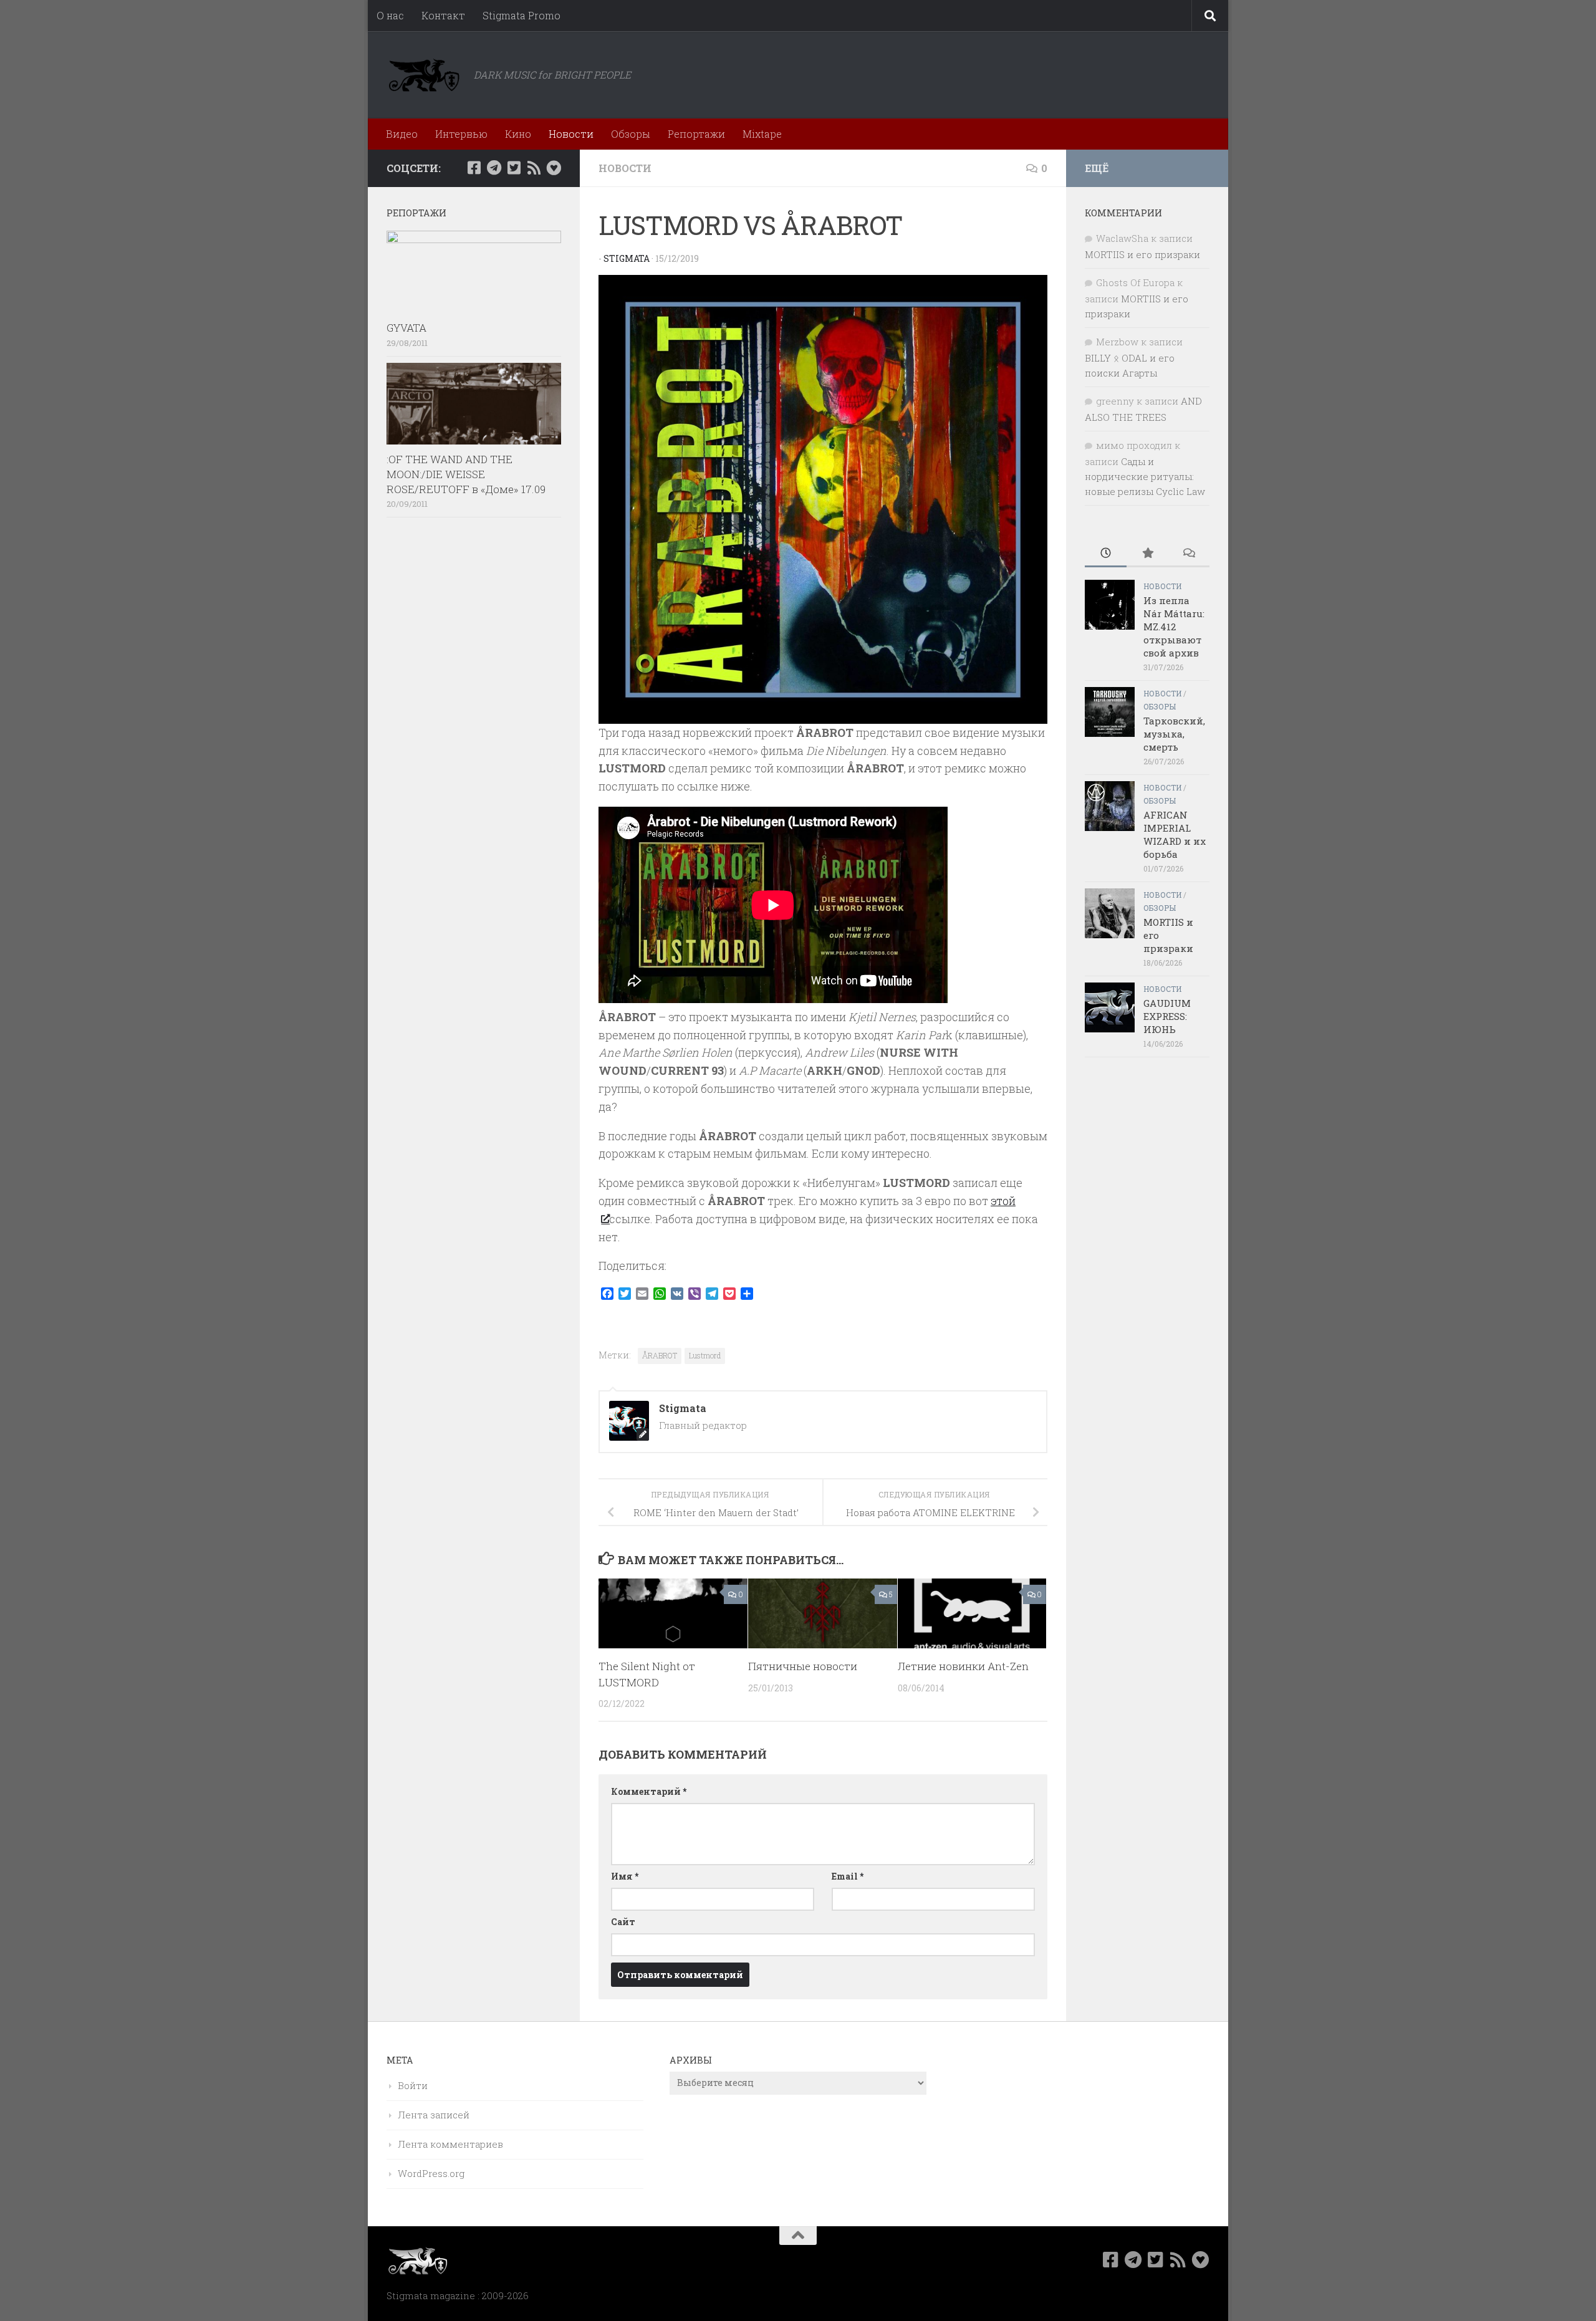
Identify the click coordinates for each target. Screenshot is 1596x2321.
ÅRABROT (660, 1355)
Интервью (461, 134)
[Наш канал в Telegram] (494, 168)
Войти (413, 2085)
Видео (402, 134)
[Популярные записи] (1147, 554)
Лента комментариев (450, 2144)
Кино (518, 134)
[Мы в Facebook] (474, 168)
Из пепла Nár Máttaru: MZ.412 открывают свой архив (1174, 627)
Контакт (443, 15)
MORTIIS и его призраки (1142, 254)
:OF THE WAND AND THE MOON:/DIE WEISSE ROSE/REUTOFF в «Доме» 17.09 (466, 474)
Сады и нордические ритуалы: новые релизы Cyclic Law (1145, 476)
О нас (390, 15)
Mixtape (762, 134)
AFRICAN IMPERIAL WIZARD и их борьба (1175, 834)
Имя (625, 1876)
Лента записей (434, 2115)
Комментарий (649, 1791)
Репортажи (696, 134)
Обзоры (631, 134)
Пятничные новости (803, 1666)
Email (848, 1876)
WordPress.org (431, 2173)
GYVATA (406, 328)
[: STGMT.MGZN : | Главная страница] (424, 75)
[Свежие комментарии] (1189, 554)
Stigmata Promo (522, 15)
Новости (571, 134)
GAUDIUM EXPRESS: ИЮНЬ (1167, 1016)
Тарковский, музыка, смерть (1174, 734)
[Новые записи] (1106, 554)
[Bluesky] (554, 168)
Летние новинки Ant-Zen (963, 1666)
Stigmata (627, 258)
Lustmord (705, 1355)
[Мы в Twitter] (514, 168)
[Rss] (534, 168)
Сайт (623, 1922)
